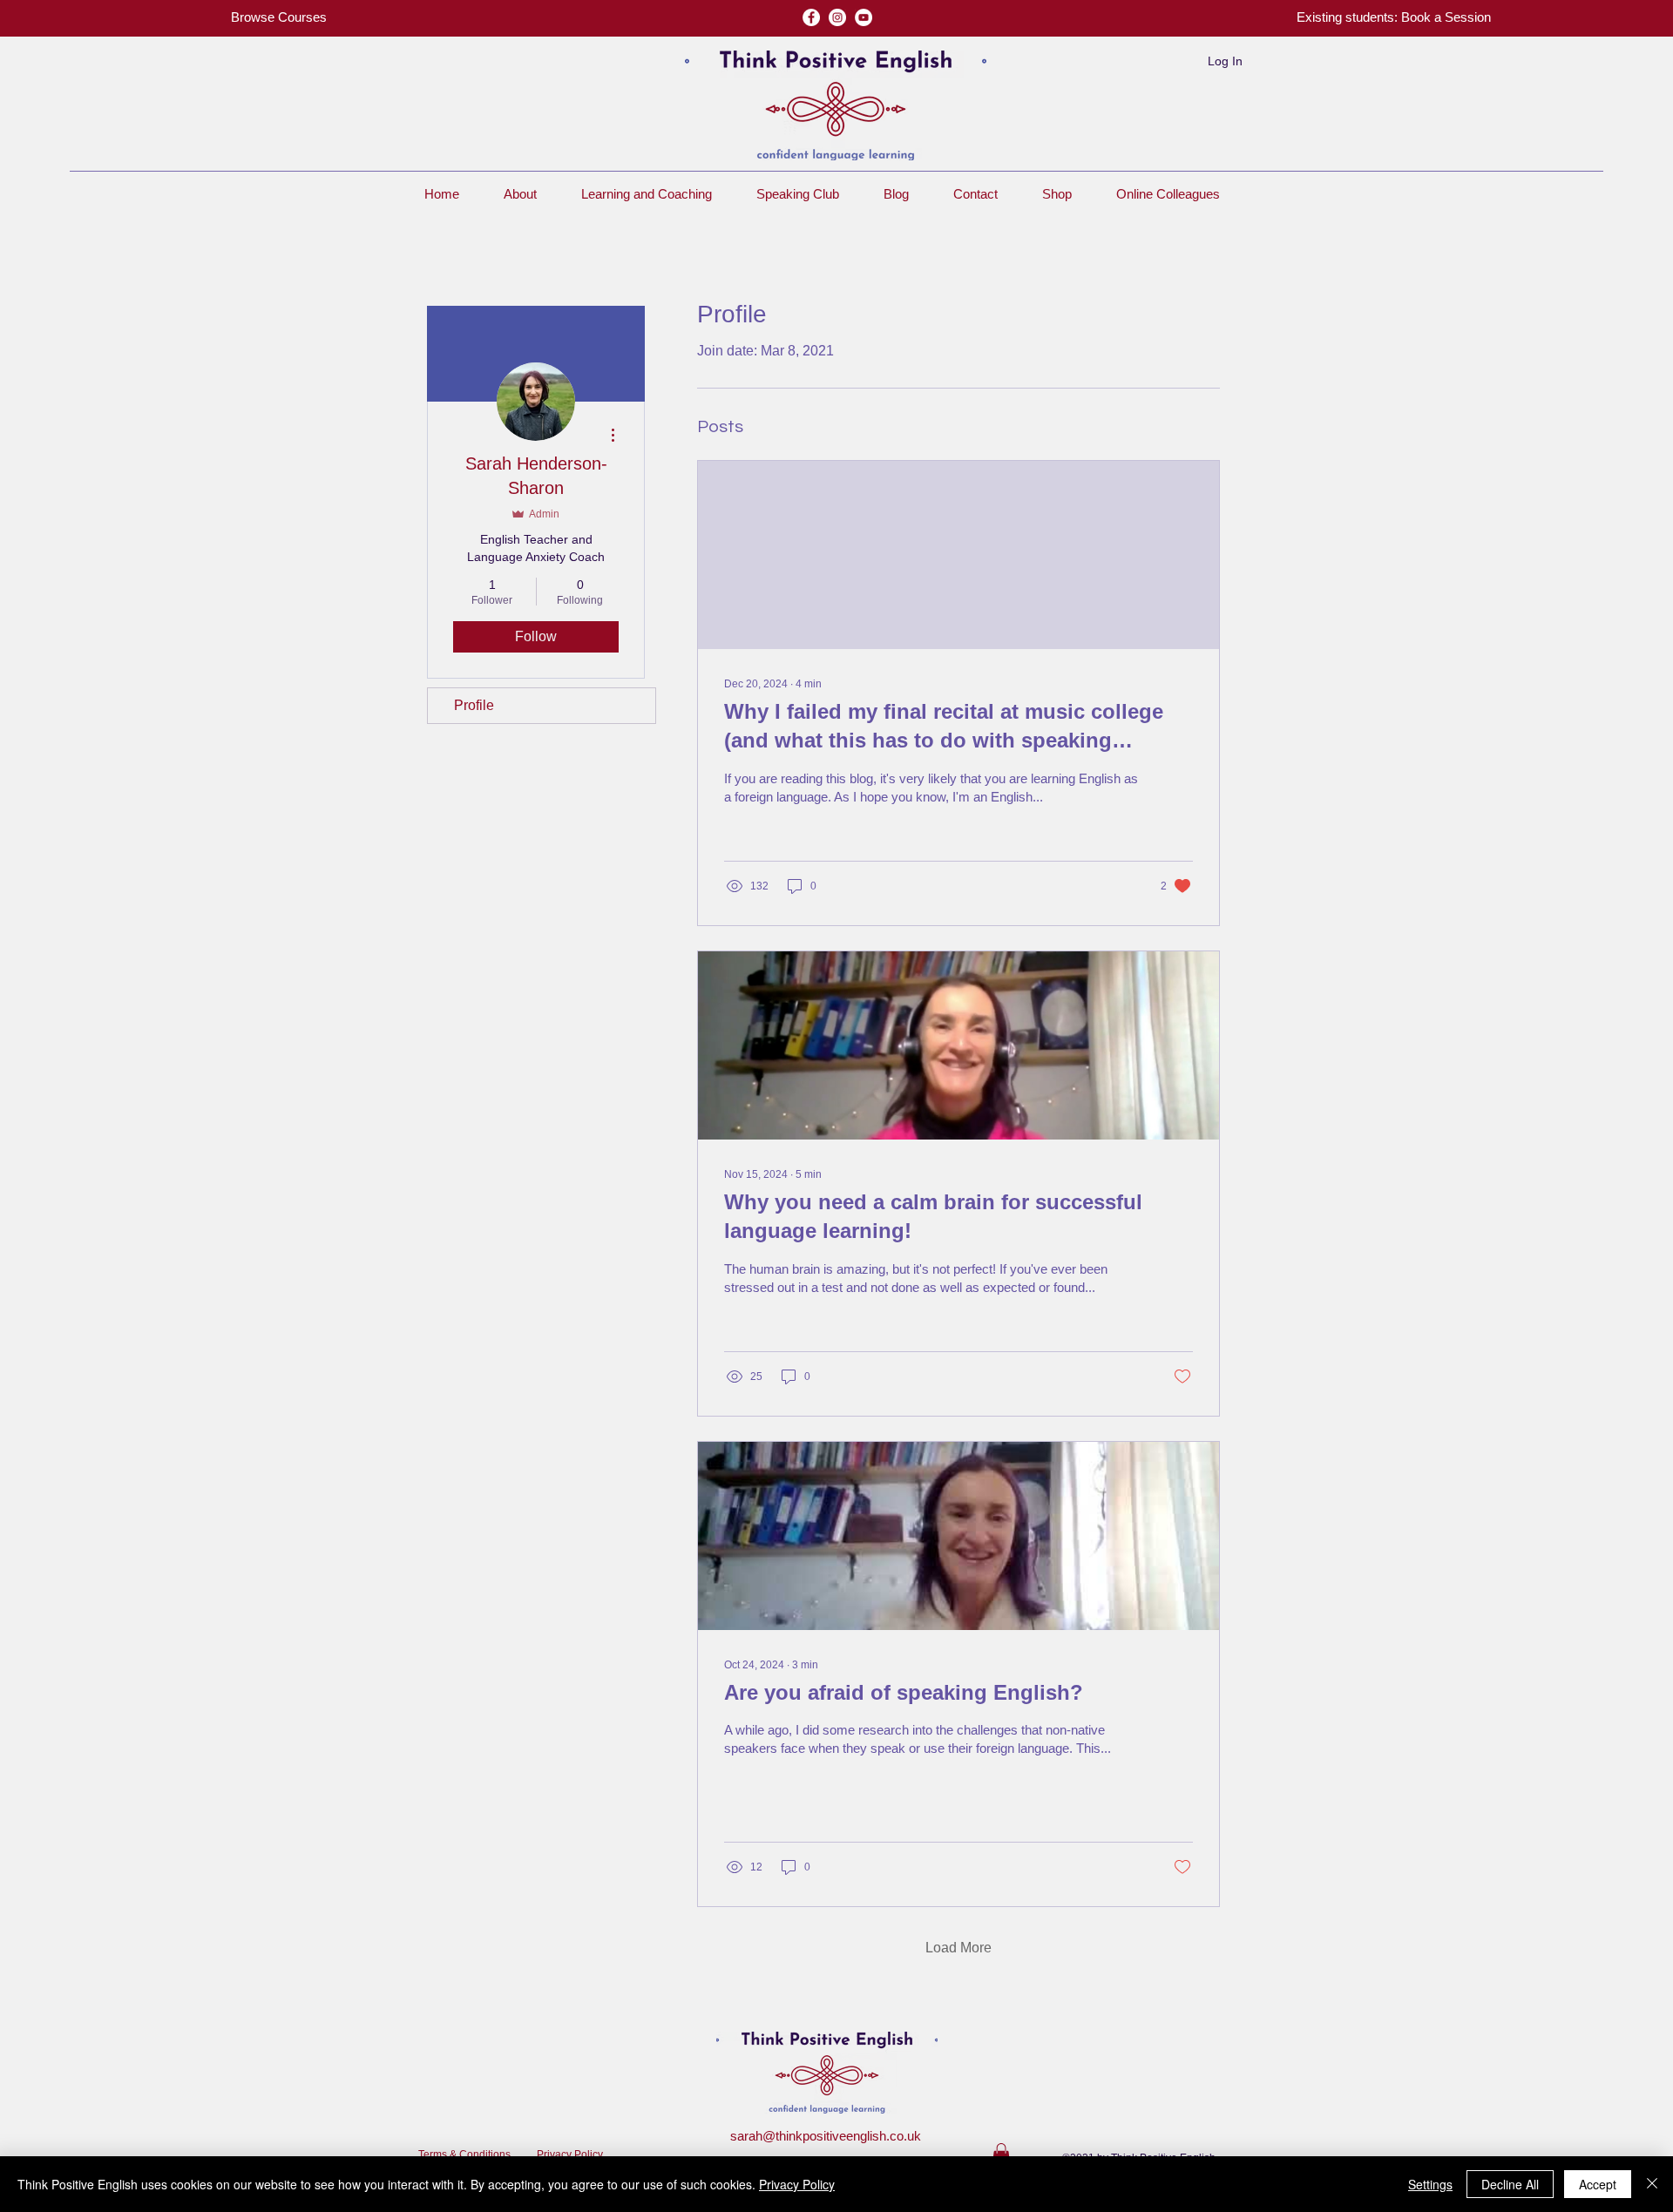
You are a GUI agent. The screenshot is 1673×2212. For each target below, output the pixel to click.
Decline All (1510, 2184)
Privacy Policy (570, 2155)
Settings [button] (1430, 2184)
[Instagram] (837, 17)
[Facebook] (811, 17)
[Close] (1652, 2184)
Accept (1598, 2184)
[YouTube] (864, 17)
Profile (474, 705)
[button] (1394, 17)
